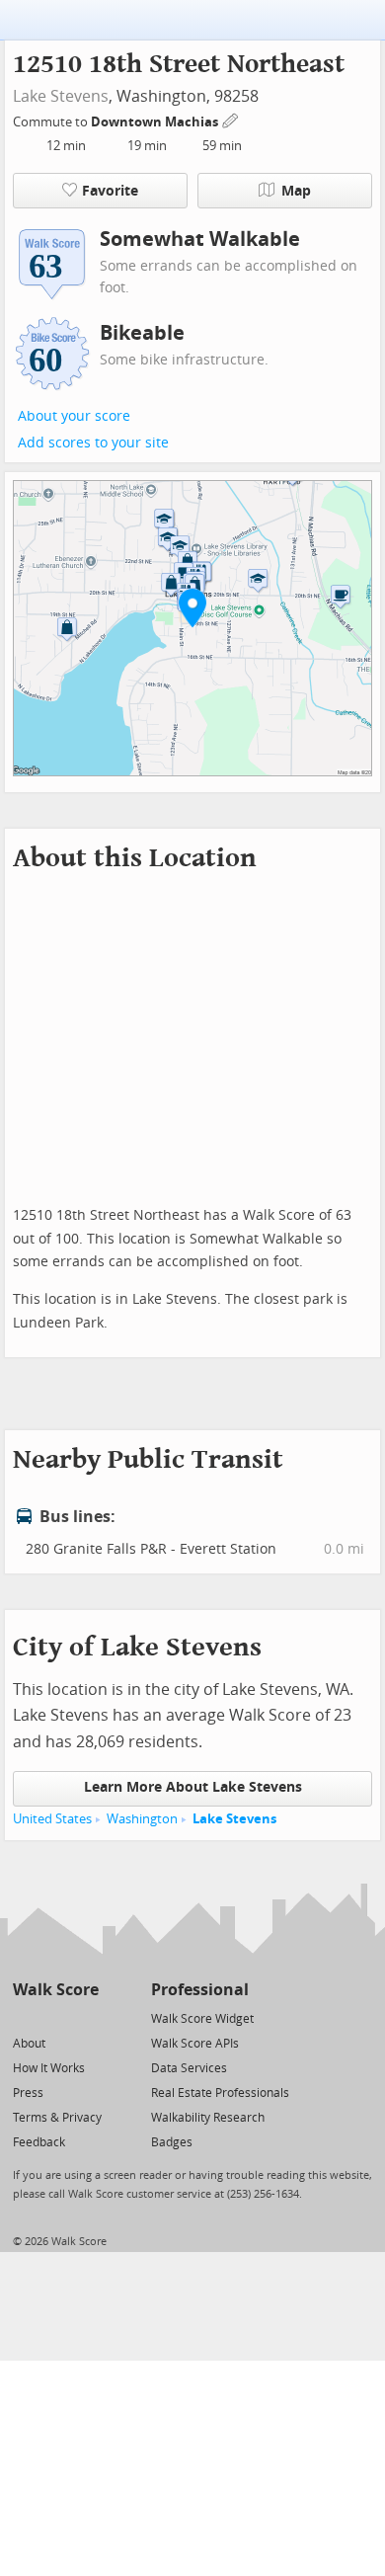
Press (28, 2093)
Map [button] (296, 191)
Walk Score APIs (195, 2044)
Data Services (189, 2068)
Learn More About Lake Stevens (193, 1787)
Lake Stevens (61, 96)
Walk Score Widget (202, 2019)
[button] (192, 607)
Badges (172, 2142)
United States (52, 1819)
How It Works (49, 2068)
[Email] (85, 2017)
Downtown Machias (156, 122)
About (29, 2044)
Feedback (39, 2142)
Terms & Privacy (57, 2118)
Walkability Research (208, 2118)
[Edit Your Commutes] (231, 119)
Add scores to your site (93, 443)
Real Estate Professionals (220, 2093)
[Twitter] (24, 2017)
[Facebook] (55, 2017)
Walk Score (56, 1990)
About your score (74, 416)
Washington (142, 1819)
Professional (200, 1990)
